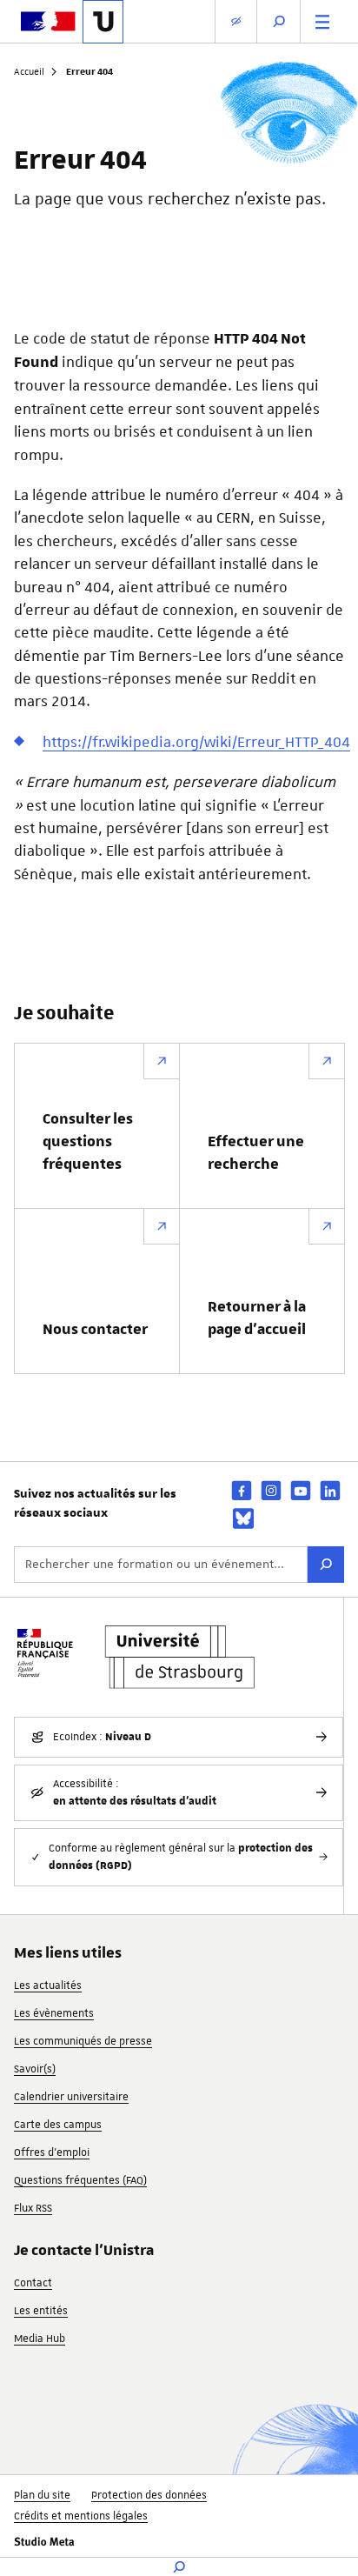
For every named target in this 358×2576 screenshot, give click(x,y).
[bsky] (243, 1518)
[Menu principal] (322, 21)
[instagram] (271, 1490)
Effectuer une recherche (256, 1153)
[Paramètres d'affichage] (236, 21)
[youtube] (301, 1490)
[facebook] (242, 1490)
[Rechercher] (326, 1565)
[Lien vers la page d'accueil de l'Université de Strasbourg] (103, 22)
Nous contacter (95, 1330)
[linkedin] (330, 1490)
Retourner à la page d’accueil (257, 1318)
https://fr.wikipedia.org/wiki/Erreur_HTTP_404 (196, 742)
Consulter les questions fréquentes (88, 1142)
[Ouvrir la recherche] (279, 21)
